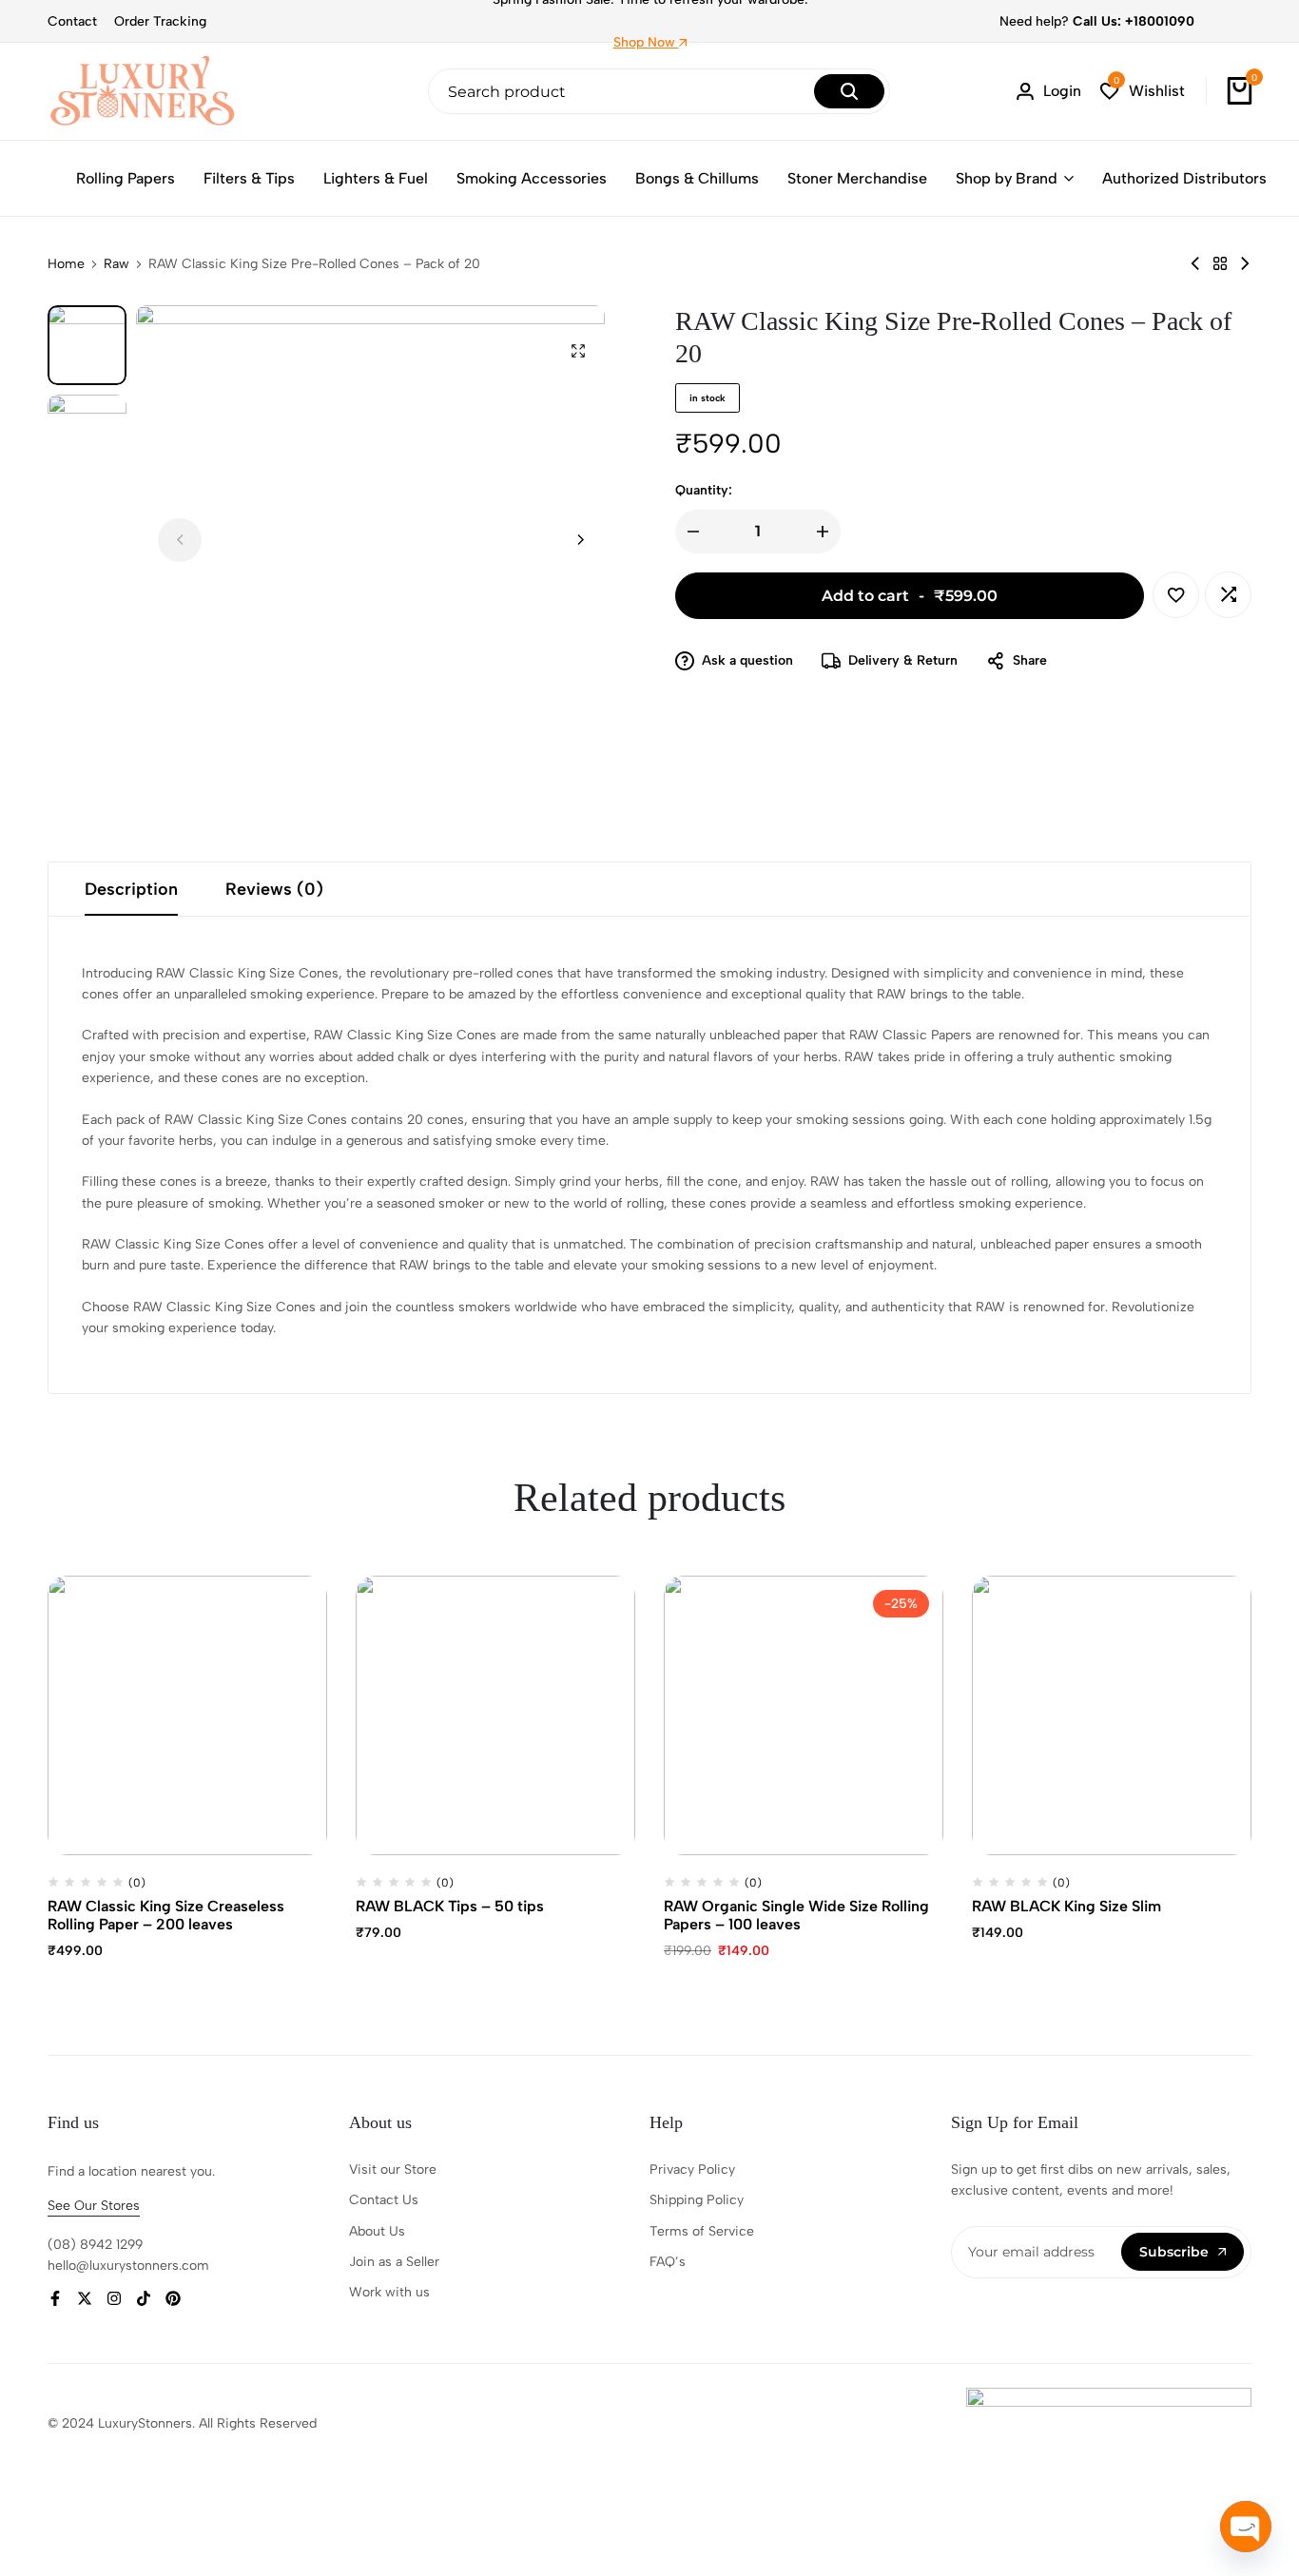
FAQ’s (668, 2262)
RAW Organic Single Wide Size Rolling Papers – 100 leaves (796, 1915)
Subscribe (1174, 2252)
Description (131, 889)
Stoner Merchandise (857, 178)
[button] (1143, 92)
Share (1030, 660)
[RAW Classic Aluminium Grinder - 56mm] (1195, 264)
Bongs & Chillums (697, 178)
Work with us (389, 2292)
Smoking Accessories (532, 178)
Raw (116, 264)
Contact (72, 21)
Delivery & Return (903, 660)
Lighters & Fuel (376, 178)
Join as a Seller (394, 2262)
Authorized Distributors (1184, 178)
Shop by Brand (1007, 178)
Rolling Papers (126, 178)
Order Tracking (160, 21)
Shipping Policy (697, 2200)
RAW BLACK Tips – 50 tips (450, 1906)
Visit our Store (393, 2169)
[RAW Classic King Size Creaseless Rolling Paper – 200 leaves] (187, 1715)
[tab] (131, 889)
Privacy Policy (692, 2169)
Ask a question (747, 660)
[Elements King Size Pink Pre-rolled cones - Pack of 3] (1245, 264)
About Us (377, 2231)
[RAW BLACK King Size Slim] (1112, 1715)
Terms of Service (702, 2231)
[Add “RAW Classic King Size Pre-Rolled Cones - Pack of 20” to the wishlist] (1176, 595)
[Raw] (1220, 264)
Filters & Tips (249, 178)
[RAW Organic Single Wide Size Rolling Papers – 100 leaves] (804, 1715)
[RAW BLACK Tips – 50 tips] (495, 1715)
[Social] (55, 2299)
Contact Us (384, 2200)
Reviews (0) (274, 889)
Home (66, 264)
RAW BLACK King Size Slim (1066, 1906)
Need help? (1097, 21)
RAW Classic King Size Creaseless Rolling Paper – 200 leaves (166, 1915)
